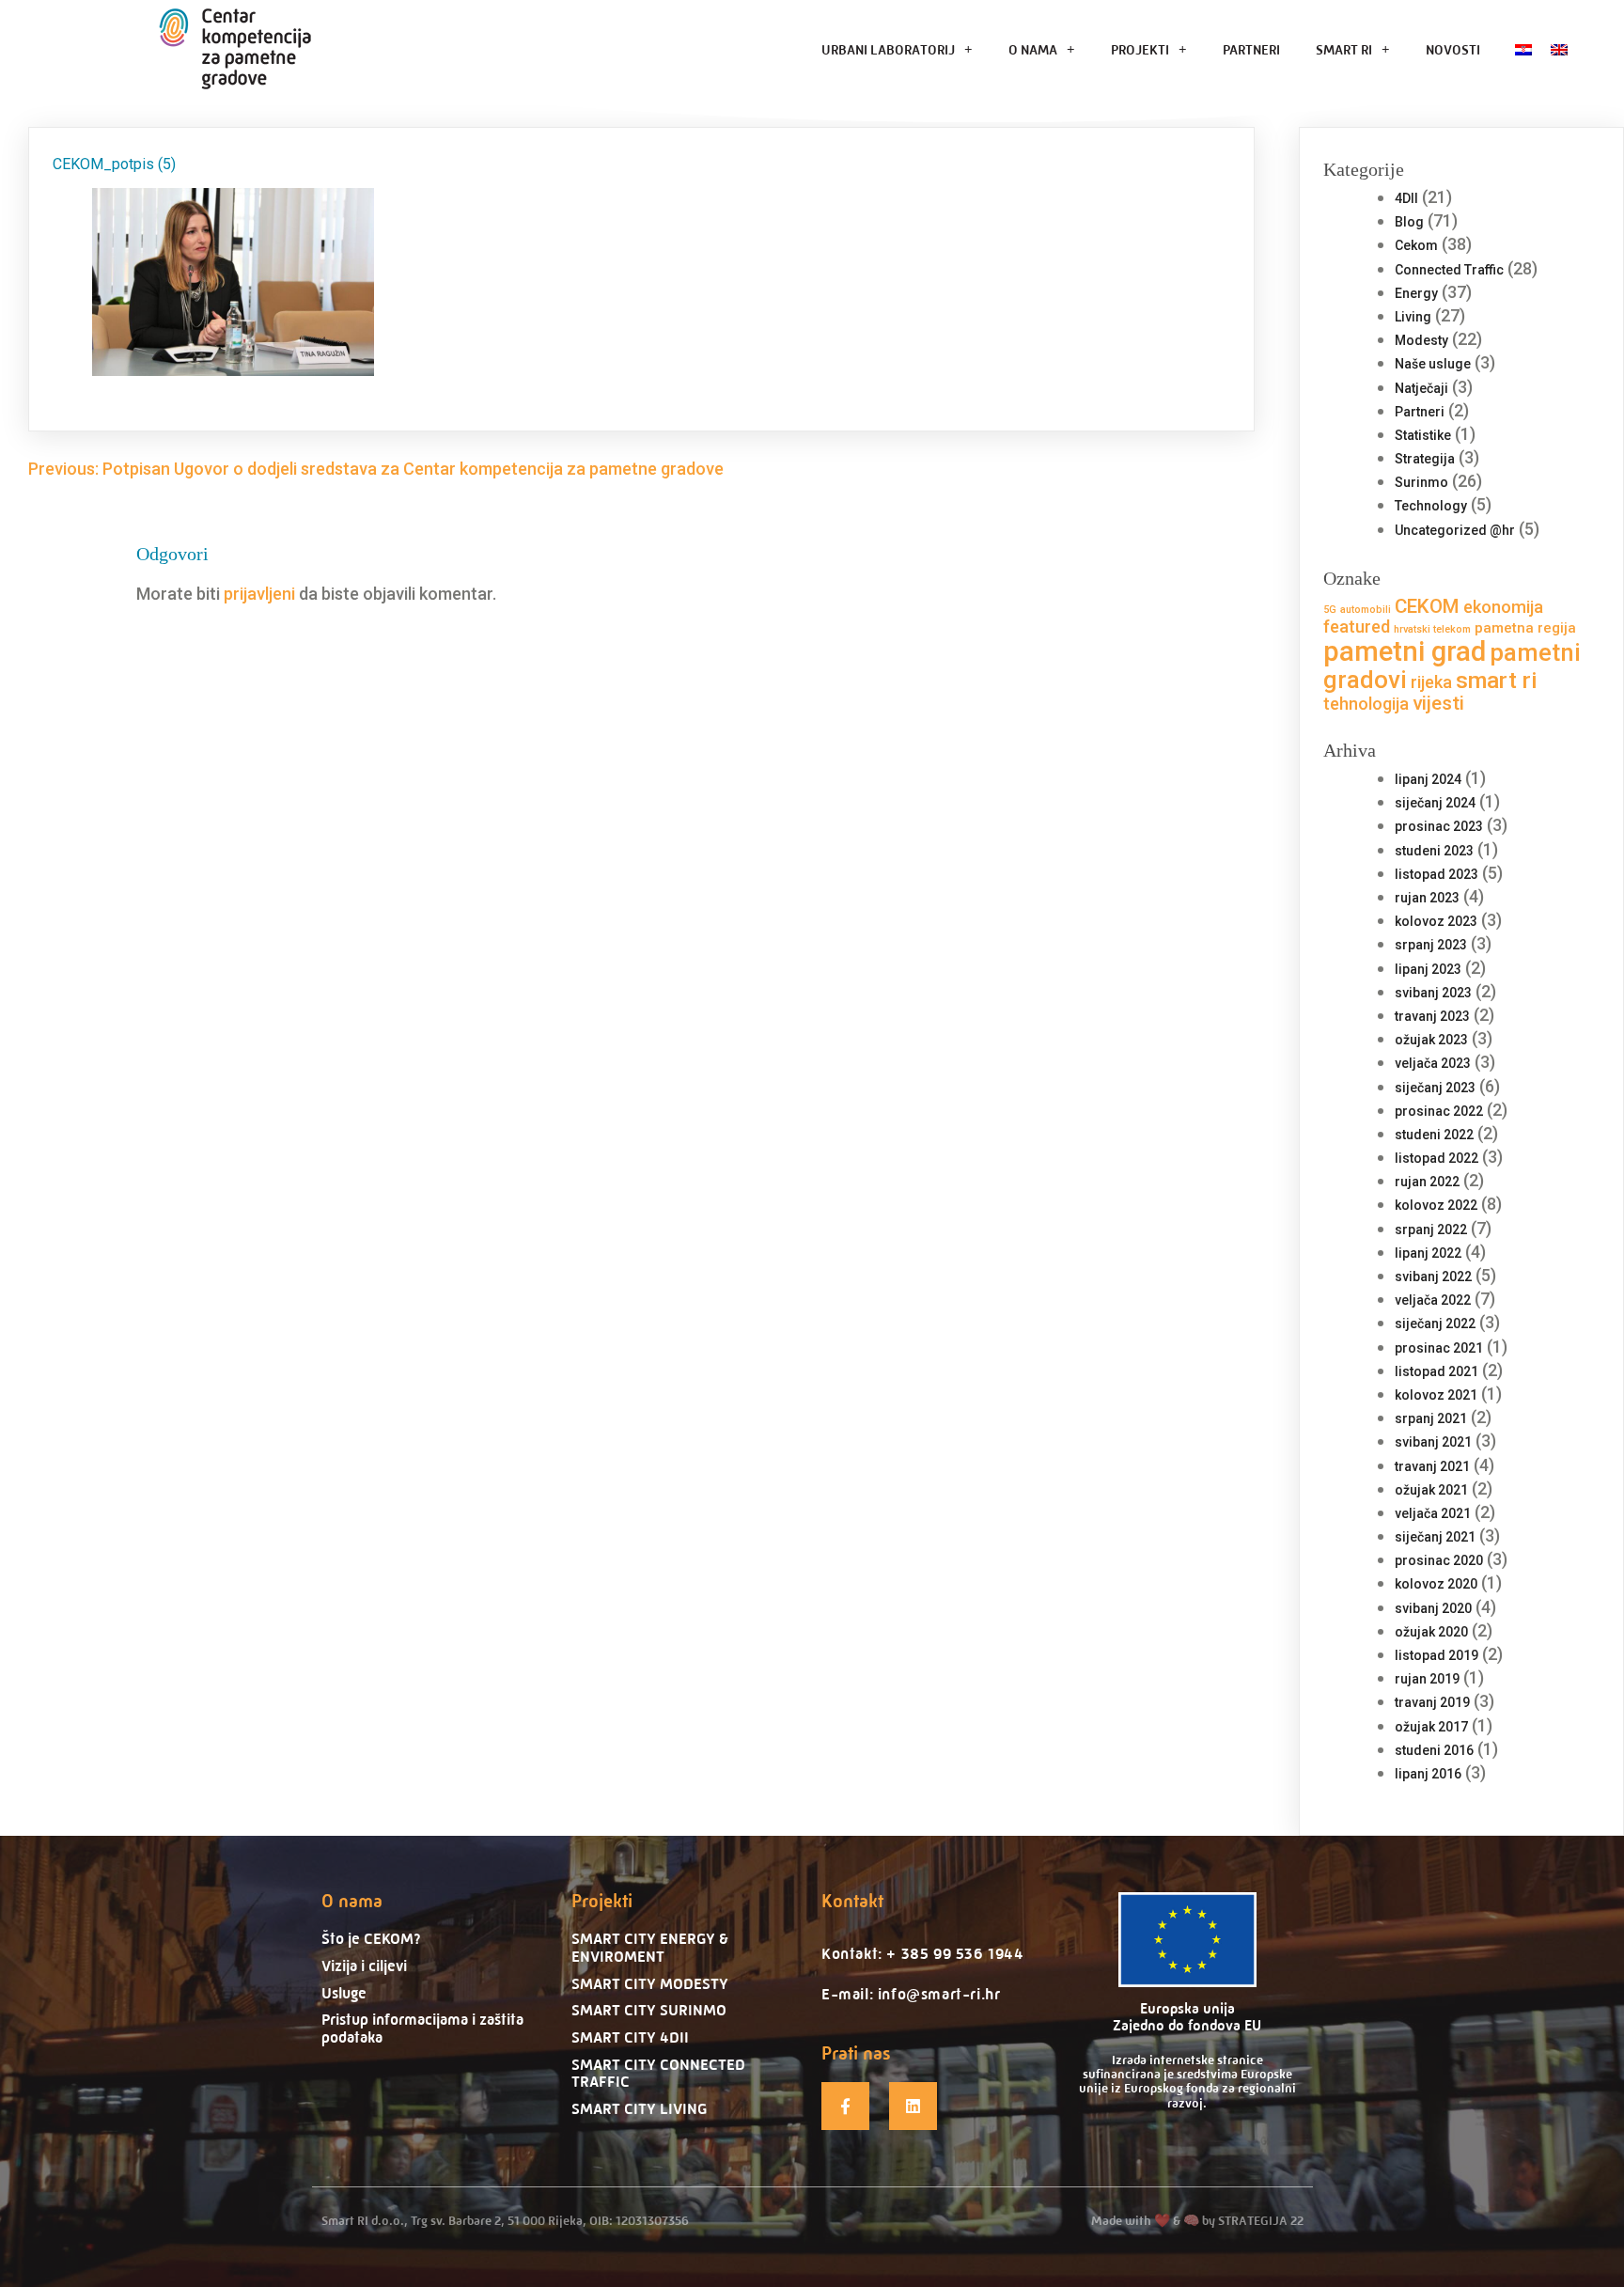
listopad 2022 (1437, 1158)
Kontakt (852, 1901)
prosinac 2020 (1439, 1560)
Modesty (1421, 340)
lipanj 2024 (1428, 779)
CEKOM (1427, 606)
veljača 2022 (1433, 1300)
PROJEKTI (1140, 49)
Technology (1431, 506)
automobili (1366, 610)
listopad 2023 (1437, 874)
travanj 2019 (1432, 1702)
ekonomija (1503, 607)
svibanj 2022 (1433, 1277)
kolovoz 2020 (1436, 1584)
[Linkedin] (913, 2106)
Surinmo (1421, 482)
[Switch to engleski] (1559, 49)
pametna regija (1525, 628)
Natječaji (1421, 388)
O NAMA (1033, 49)
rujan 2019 (1427, 1679)
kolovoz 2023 (1436, 921)
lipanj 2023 (1428, 969)
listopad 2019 (1437, 1655)
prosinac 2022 (1439, 1111)
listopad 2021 (1437, 1371)
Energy (1416, 293)
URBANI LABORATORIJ (888, 49)
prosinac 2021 (1439, 1348)
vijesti (1438, 703)
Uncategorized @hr (1455, 530)
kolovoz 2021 (1436, 1395)
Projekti (602, 1901)
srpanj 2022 (1431, 1230)
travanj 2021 (1432, 1466)
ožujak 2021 (1431, 1490)
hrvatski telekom (1432, 629)
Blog (1409, 222)
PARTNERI (1251, 49)
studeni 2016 (1434, 1750)
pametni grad (1405, 651)
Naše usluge (1433, 364)
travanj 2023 (1432, 1016)
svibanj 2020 (1433, 1608)
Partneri (1420, 412)
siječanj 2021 (1435, 1537)
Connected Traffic (1449, 270)
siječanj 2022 (1435, 1324)
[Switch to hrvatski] (1523, 49)
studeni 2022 (1434, 1135)
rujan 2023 (1427, 898)
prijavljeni (259, 594)
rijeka (1431, 682)
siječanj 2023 (1435, 1088)
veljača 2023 (1433, 1063)
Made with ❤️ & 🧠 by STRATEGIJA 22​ (1197, 2220)
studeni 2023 (1434, 851)
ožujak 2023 (1431, 1040)
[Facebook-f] (845, 2106)
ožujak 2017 (1431, 1727)
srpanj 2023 (1431, 945)
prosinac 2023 (1439, 826)
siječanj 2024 (1435, 803)
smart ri (1497, 680)
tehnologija (1366, 704)
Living (1413, 317)
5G (1330, 610)
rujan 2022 (1427, 1182)
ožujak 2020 (1431, 1632)
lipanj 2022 (1428, 1253)
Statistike (1423, 435)
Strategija (1425, 459)
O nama (352, 1901)
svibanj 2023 (1433, 993)
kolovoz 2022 (1436, 1205)
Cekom (1416, 245)
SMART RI (1344, 49)
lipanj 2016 (1428, 1774)
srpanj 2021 (1431, 1418)
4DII (1406, 198)
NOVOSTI (1453, 49)
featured (1357, 627)
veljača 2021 (1433, 1513)
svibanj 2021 (1433, 1442)
